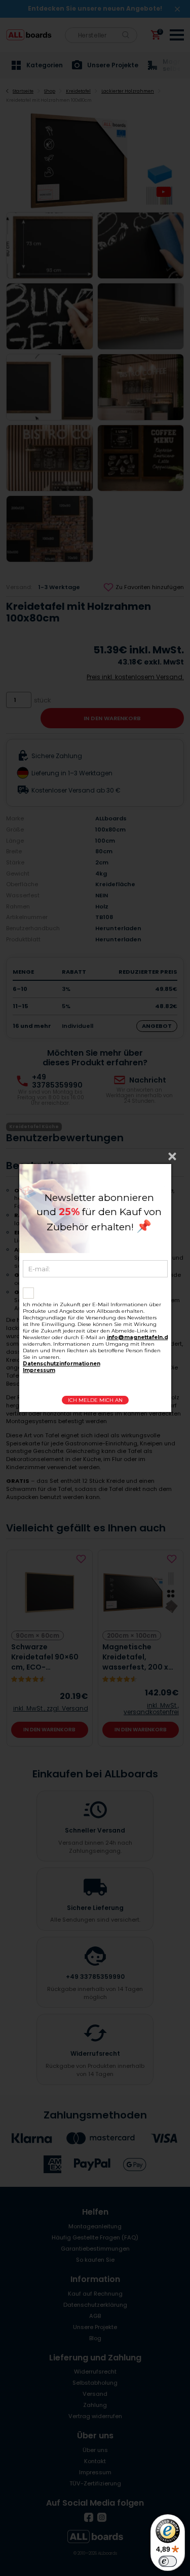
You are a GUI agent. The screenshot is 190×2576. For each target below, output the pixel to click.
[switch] (168, 2561)
